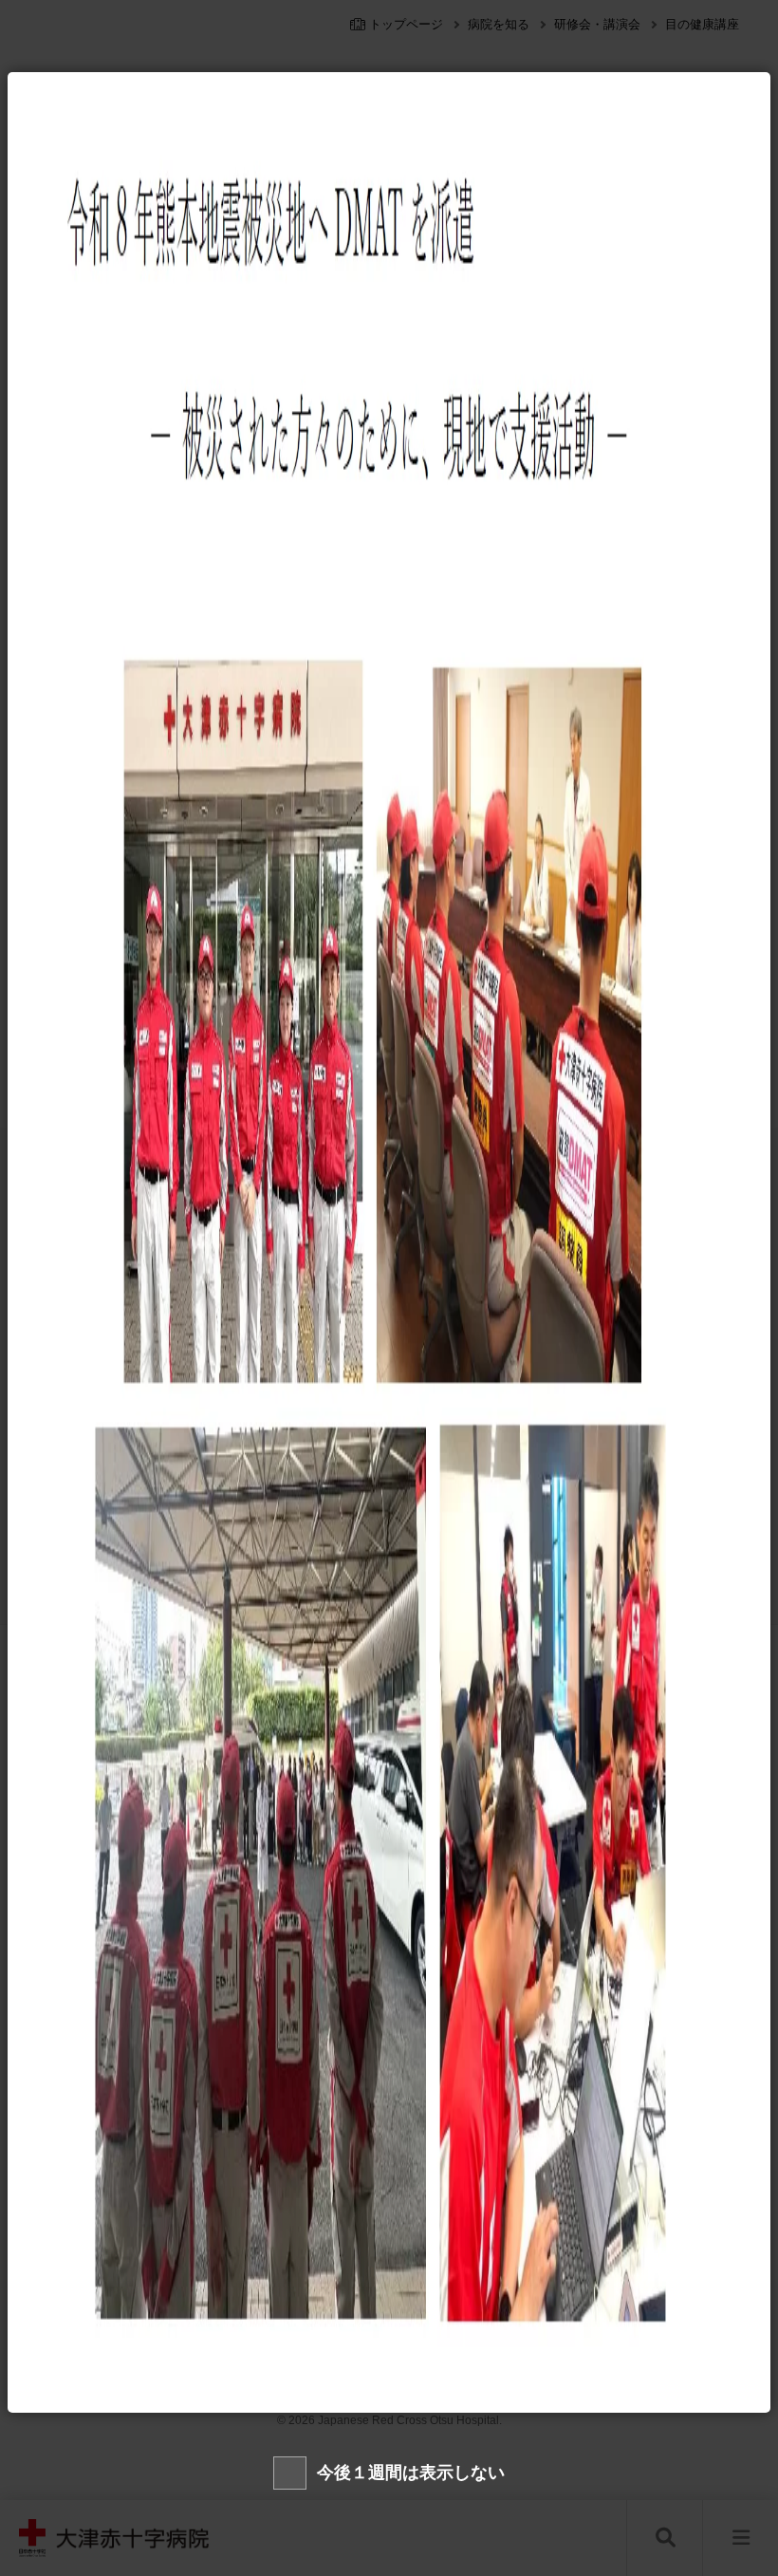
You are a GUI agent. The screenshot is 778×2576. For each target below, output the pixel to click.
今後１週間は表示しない (411, 2473)
